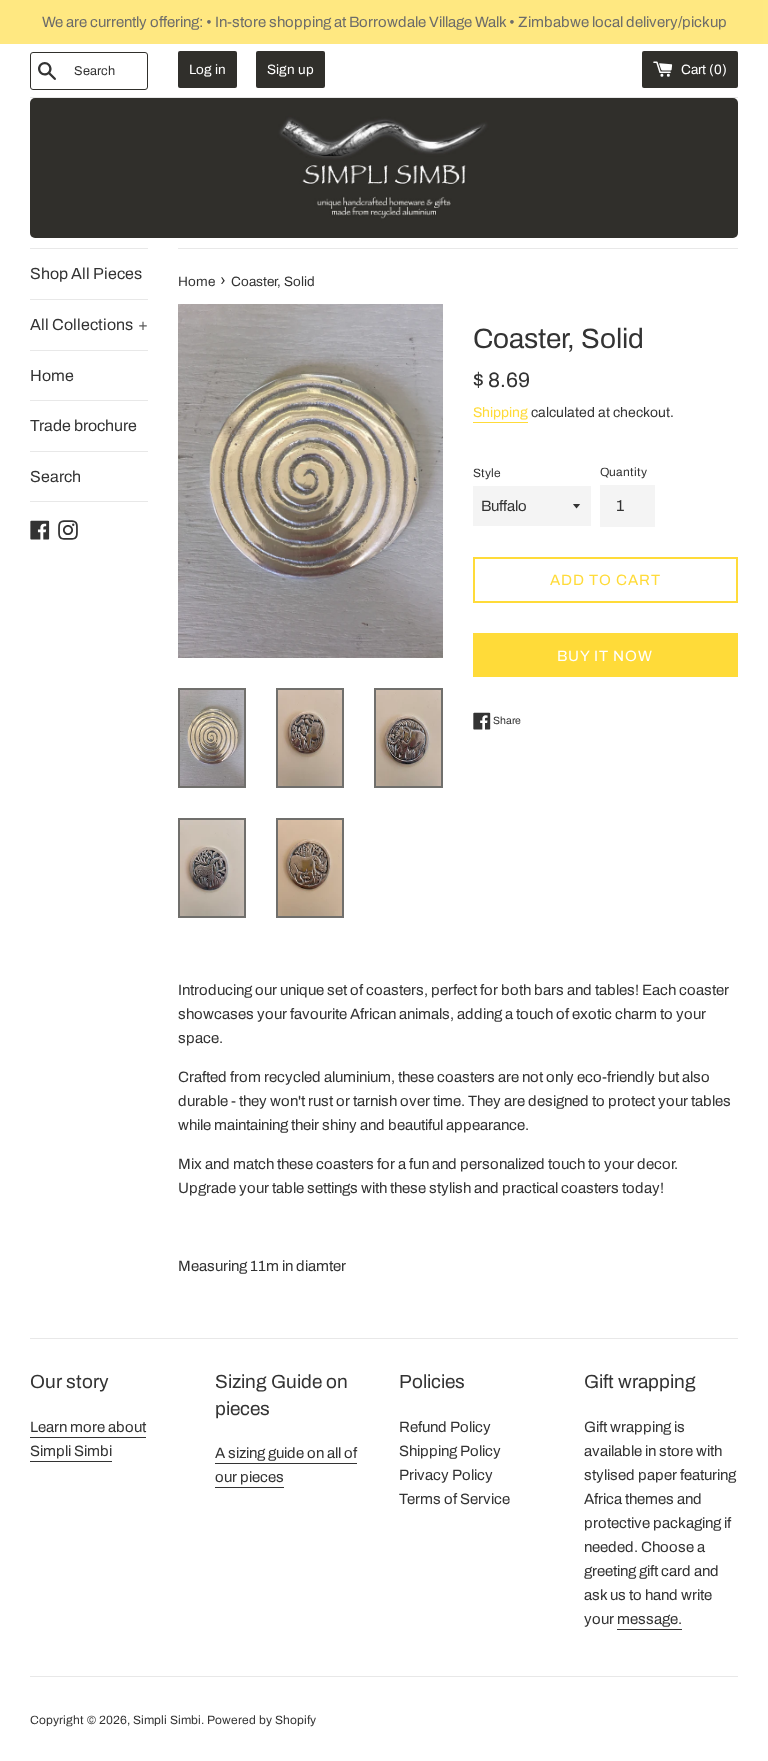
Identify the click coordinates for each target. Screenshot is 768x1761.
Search (55, 476)
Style (487, 473)
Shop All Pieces (86, 273)
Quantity (623, 472)
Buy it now (605, 656)
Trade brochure (83, 425)
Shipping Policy (450, 1451)
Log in (207, 69)
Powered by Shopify (261, 1720)
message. (649, 1619)
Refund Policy (445, 1427)
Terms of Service (454, 1499)
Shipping (500, 412)
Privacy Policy (446, 1475)
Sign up (290, 69)
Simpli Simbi (167, 1720)
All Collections (89, 324)
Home (52, 375)
